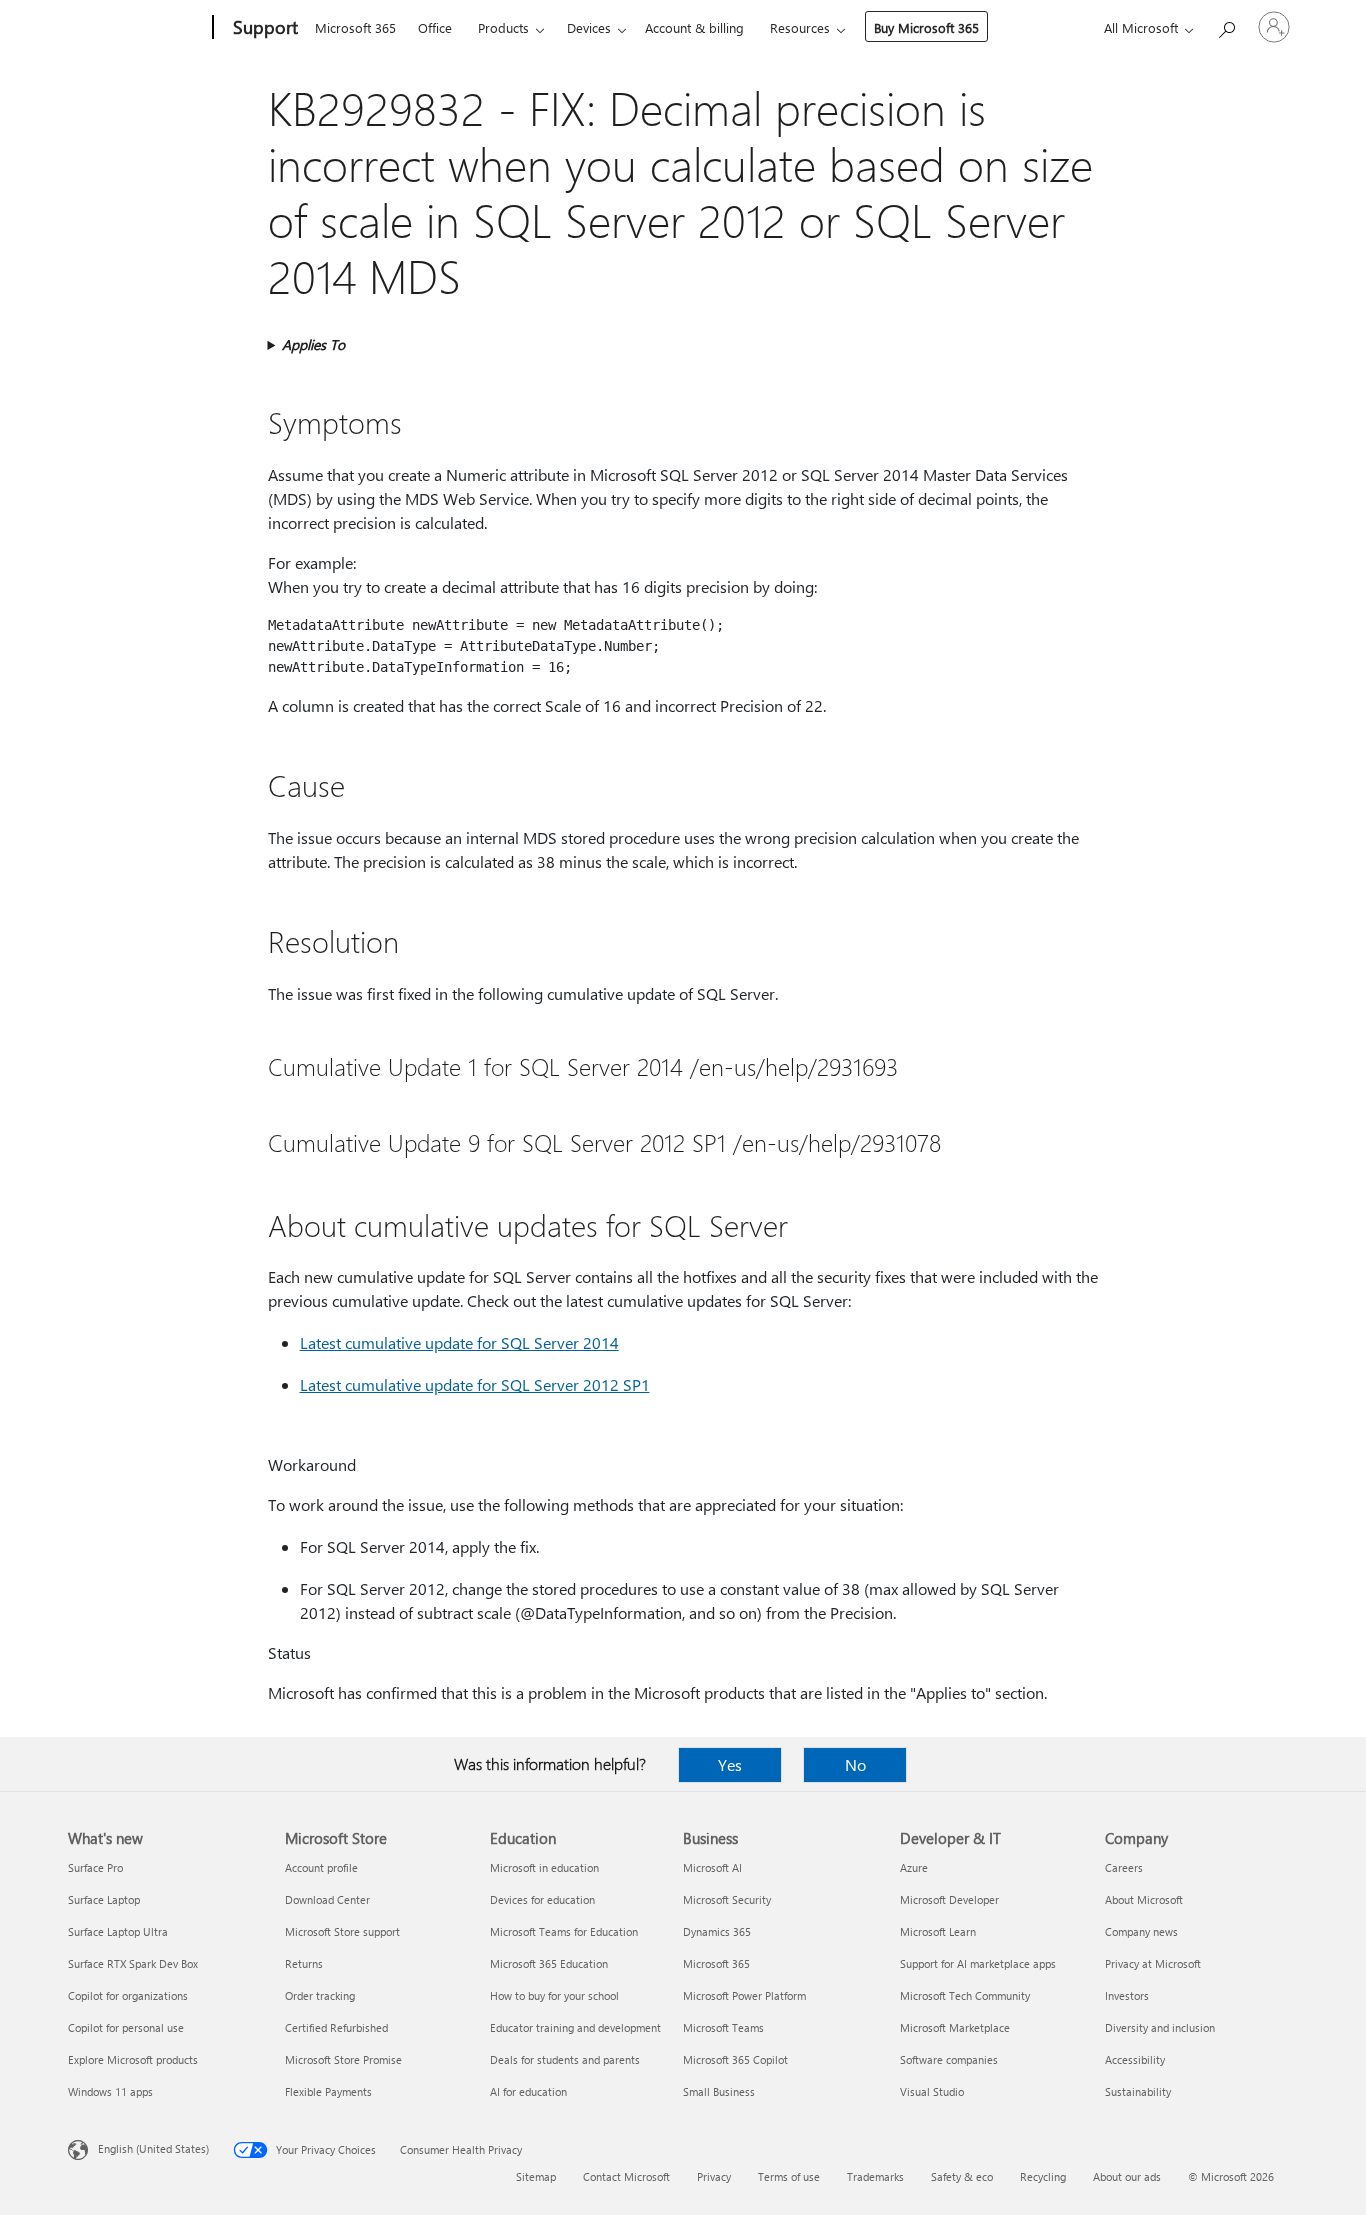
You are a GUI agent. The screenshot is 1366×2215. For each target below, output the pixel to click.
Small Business (719, 2091)
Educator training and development (575, 2027)
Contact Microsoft (626, 2176)
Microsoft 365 (355, 27)
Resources (800, 27)
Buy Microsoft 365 (926, 27)
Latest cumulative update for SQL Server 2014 (459, 1342)
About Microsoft (1144, 1899)
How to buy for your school (554, 1995)
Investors (1127, 1995)
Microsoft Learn (938, 1931)
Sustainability (1138, 2091)
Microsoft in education (544, 1867)
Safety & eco (962, 2176)
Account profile (321, 1867)
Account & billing (694, 27)
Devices (589, 27)
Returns (304, 1963)
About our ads (1127, 2176)
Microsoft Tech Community (965, 1995)
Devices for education (542, 1899)
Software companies (949, 2059)
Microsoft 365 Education (549, 1963)
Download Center (327, 1899)
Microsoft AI (712, 1867)
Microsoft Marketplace (955, 2027)
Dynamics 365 (717, 1931)
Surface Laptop (104, 1899)
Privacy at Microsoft (1153, 1963)
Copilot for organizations (128, 1995)
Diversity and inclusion (1160, 2027)
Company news (1141, 1931)
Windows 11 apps (110, 2091)
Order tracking (320, 1995)
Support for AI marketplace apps (978, 1963)
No (855, 1764)
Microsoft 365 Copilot (735, 2059)
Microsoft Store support (342, 1931)
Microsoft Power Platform (744, 1995)
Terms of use (789, 2176)
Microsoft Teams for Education (564, 1931)
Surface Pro (95, 1867)
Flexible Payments (328, 2091)
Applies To (313, 344)
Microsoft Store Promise (343, 2059)
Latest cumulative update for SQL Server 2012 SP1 (475, 1384)
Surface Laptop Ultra (118, 1931)
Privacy (714, 2176)
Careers (1124, 1867)
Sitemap (536, 2176)
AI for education (528, 2091)
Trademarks (875, 2176)
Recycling (1043, 2176)
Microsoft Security (727, 1899)
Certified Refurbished (336, 2027)
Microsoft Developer (949, 1899)
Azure (914, 1867)
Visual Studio (932, 2091)
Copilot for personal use (126, 2027)
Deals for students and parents (565, 2059)
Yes (730, 1764)
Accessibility (1135, 2059)
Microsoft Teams (723, 2027)
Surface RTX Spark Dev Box (133, 1963)
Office (435, 27)
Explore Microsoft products (133, 2059)
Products (503, 27)
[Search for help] (1226, 25)
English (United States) (153, 2148)
